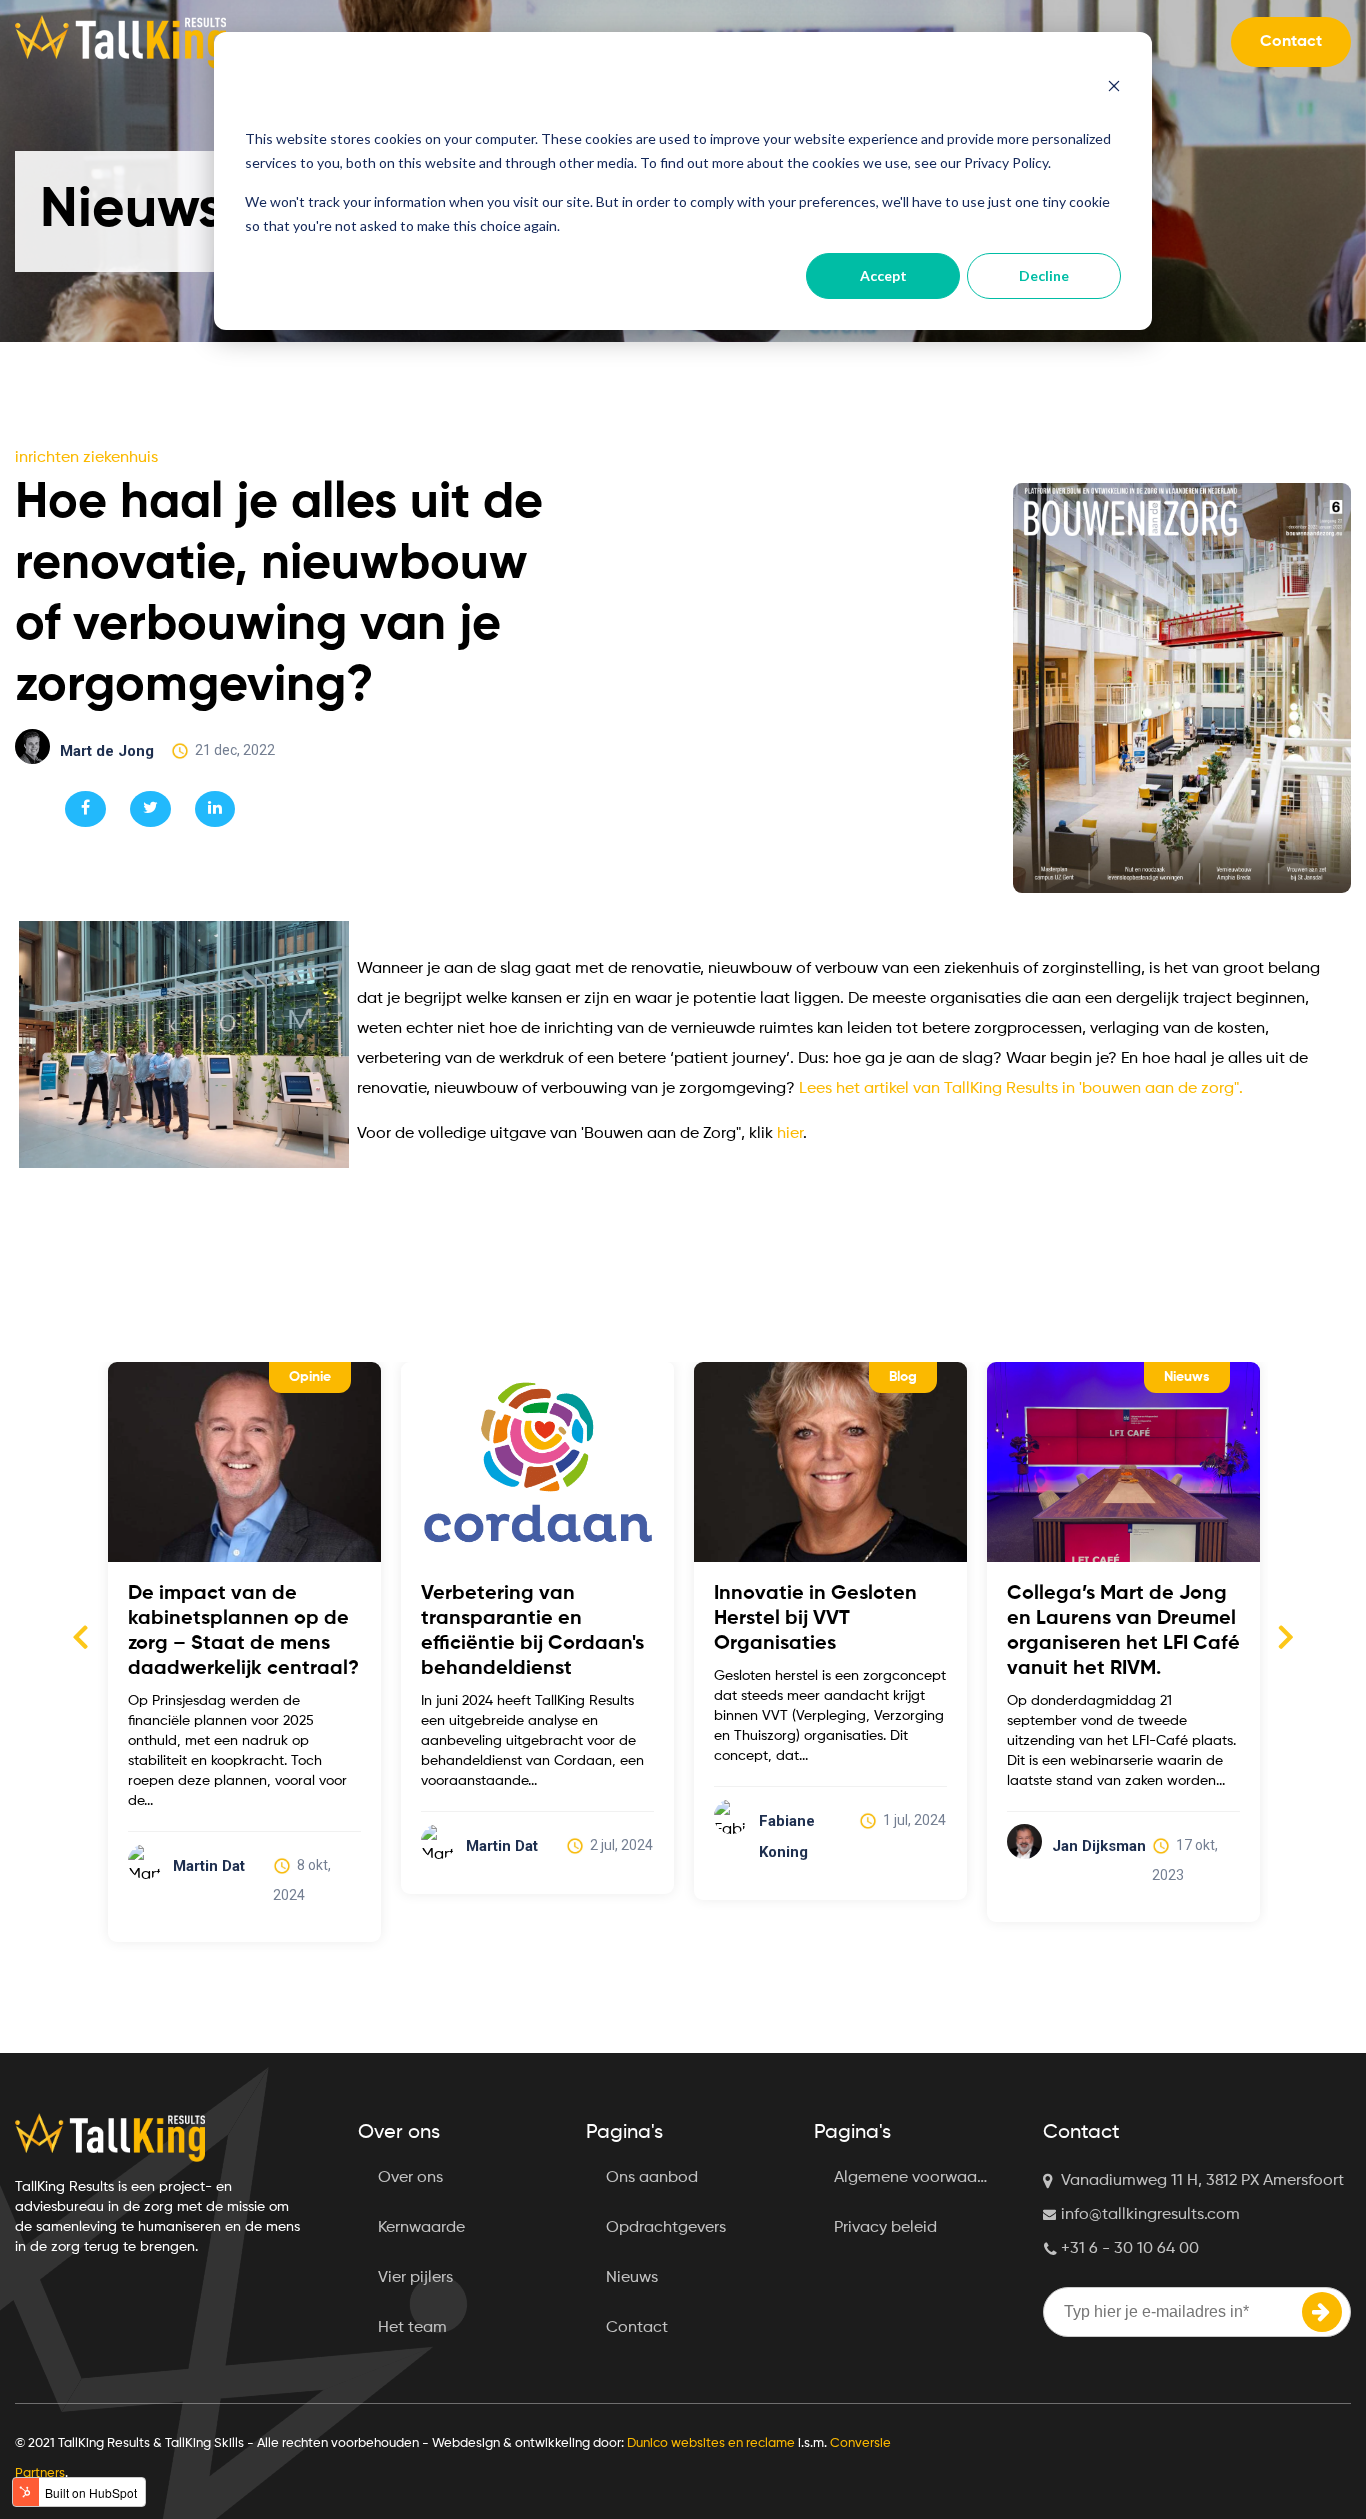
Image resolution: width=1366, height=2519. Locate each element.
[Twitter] (150, 809)
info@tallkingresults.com (1150, 2215)
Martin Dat (209, 1866)
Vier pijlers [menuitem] (415, 2278)
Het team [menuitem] (412, 2328)
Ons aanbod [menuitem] (652, 2178)
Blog (903, 1377)
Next (1286, 1636)
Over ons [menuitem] (410, 2178)
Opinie (310, 1377)
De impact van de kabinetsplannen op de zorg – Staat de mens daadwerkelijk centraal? (243, 1631)
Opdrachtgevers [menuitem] (666, 2228)
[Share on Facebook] (85, 809)
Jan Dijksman (1099, 1846)
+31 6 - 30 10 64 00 (1130, 2249)
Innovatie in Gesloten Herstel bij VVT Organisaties (815, 1619)
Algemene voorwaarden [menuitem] (921, 2178)
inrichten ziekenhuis (86, 458)
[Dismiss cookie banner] (1114, 88)
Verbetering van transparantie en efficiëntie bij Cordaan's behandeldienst (532, 1631)
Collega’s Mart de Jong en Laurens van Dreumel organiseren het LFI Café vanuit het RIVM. (1123, 1631)
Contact (1291, 42)
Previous (80, 1636)
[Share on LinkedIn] (215, 809)
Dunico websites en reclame (711, 2443)
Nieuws (1187, 1377)
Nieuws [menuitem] (632, 2278)
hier (790, 1134)
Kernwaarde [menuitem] (421, 2228)
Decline (1044, 275)
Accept (883, 275)
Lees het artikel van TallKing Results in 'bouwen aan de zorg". (1021, 1089)
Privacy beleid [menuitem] (885, 2228)
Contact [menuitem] (637, 2328)
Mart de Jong (107, 751)
